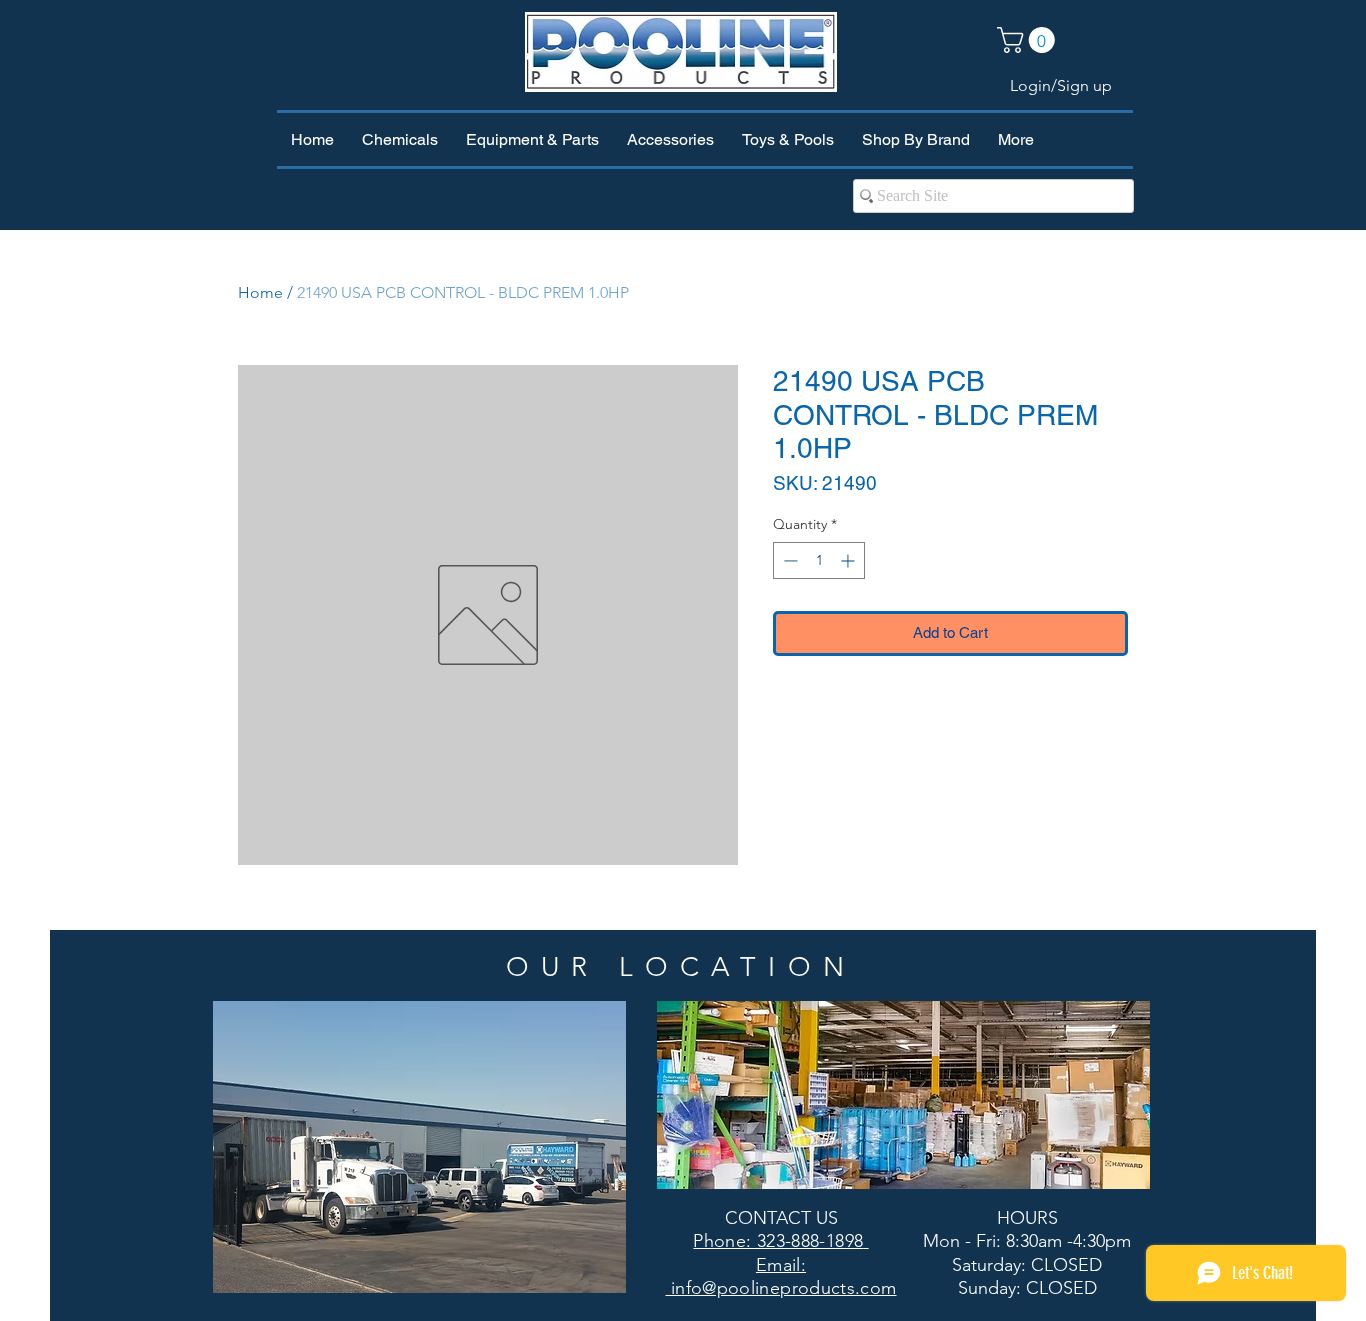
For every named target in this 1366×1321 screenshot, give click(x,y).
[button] (1029, 40)
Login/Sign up (1061, 85)
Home (260, 292)
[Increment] (849, 560)
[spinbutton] (819, 560)
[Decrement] (788, 560)
